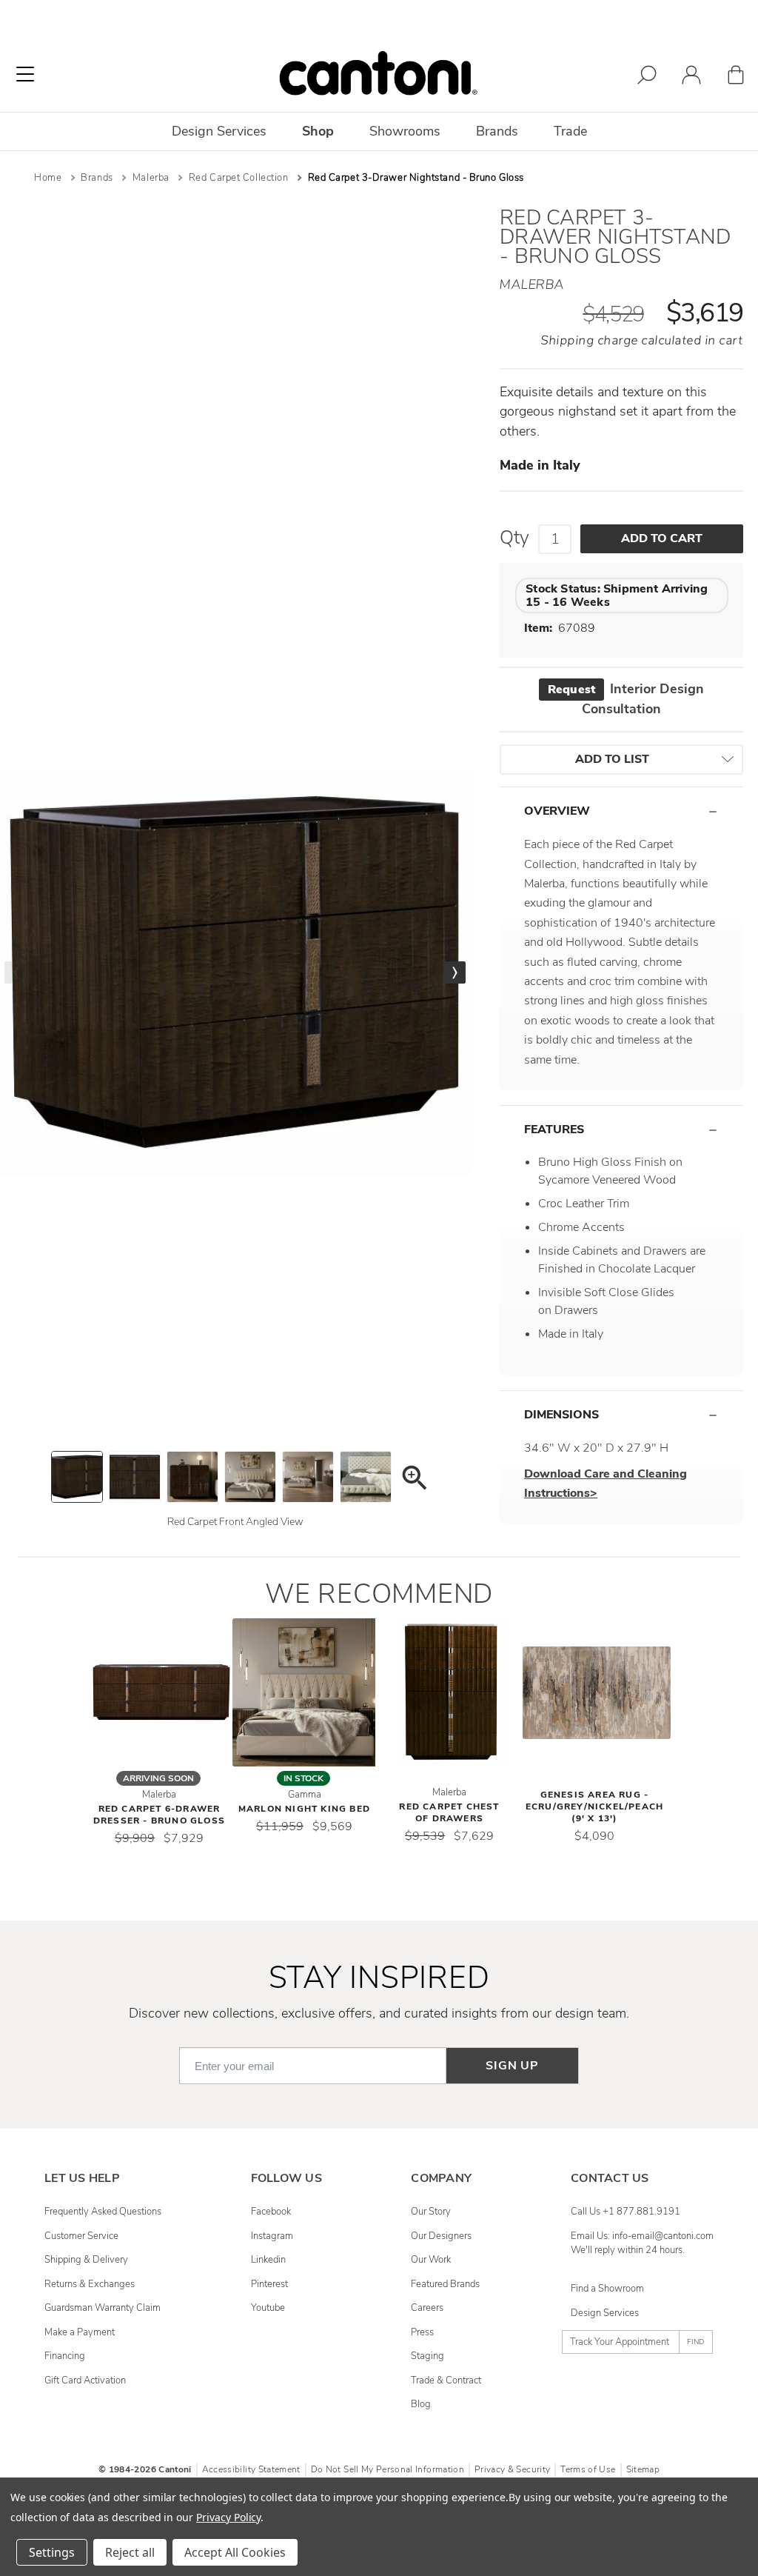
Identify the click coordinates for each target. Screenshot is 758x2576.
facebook (271, 2212)
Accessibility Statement (251, 2469)
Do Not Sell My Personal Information (388, 2469)
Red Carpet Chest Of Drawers (449, 1812)
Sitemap (643, 2469)
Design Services (605, 2313)
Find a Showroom (607, 2289)
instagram (272, 2236)
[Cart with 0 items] (736, 77)
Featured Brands (445, 2284)
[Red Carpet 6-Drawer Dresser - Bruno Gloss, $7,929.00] (161, 1692)
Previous (16, 972)
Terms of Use (588, 2469)
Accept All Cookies (235, 2552)
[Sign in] (691, 77)
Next (455, 972)
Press (422, 2332)
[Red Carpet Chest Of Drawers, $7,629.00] (452, 1692)
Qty (514, 538)
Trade (570, 131)
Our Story (431, 2212)
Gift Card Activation (85, 2380)
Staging (427, 2356)
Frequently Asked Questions (103, 2212)
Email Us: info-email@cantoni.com (642, 2236)
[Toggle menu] (25, 74)
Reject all (130, 2552)
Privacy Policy (228, 2517)
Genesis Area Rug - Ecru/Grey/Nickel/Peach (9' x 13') (594, 1806)
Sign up (512, 2066)
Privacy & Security (512, 2469)
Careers (427, 2308)
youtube (268, 2308)
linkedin (268, 2260)
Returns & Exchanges (90, 2284)
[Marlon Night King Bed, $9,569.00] (306, 1692)
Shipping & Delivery (86, 2260)
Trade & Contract (446, 2380)
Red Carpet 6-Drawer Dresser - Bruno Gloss (159, 1815)
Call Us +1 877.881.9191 (625, 2212)
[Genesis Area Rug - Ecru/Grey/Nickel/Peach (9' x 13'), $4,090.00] (597, 1692)
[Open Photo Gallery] (414, 1480)
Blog (421, 2404)
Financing (65, 2356)
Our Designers (441, 2236)
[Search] (647, 77)
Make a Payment (80, 2332)
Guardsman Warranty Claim (103, 2308)
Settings (52, 2552)
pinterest (269, 2284)
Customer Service (81, 2236)
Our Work (431, 2260)
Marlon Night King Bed (304, 1809)
